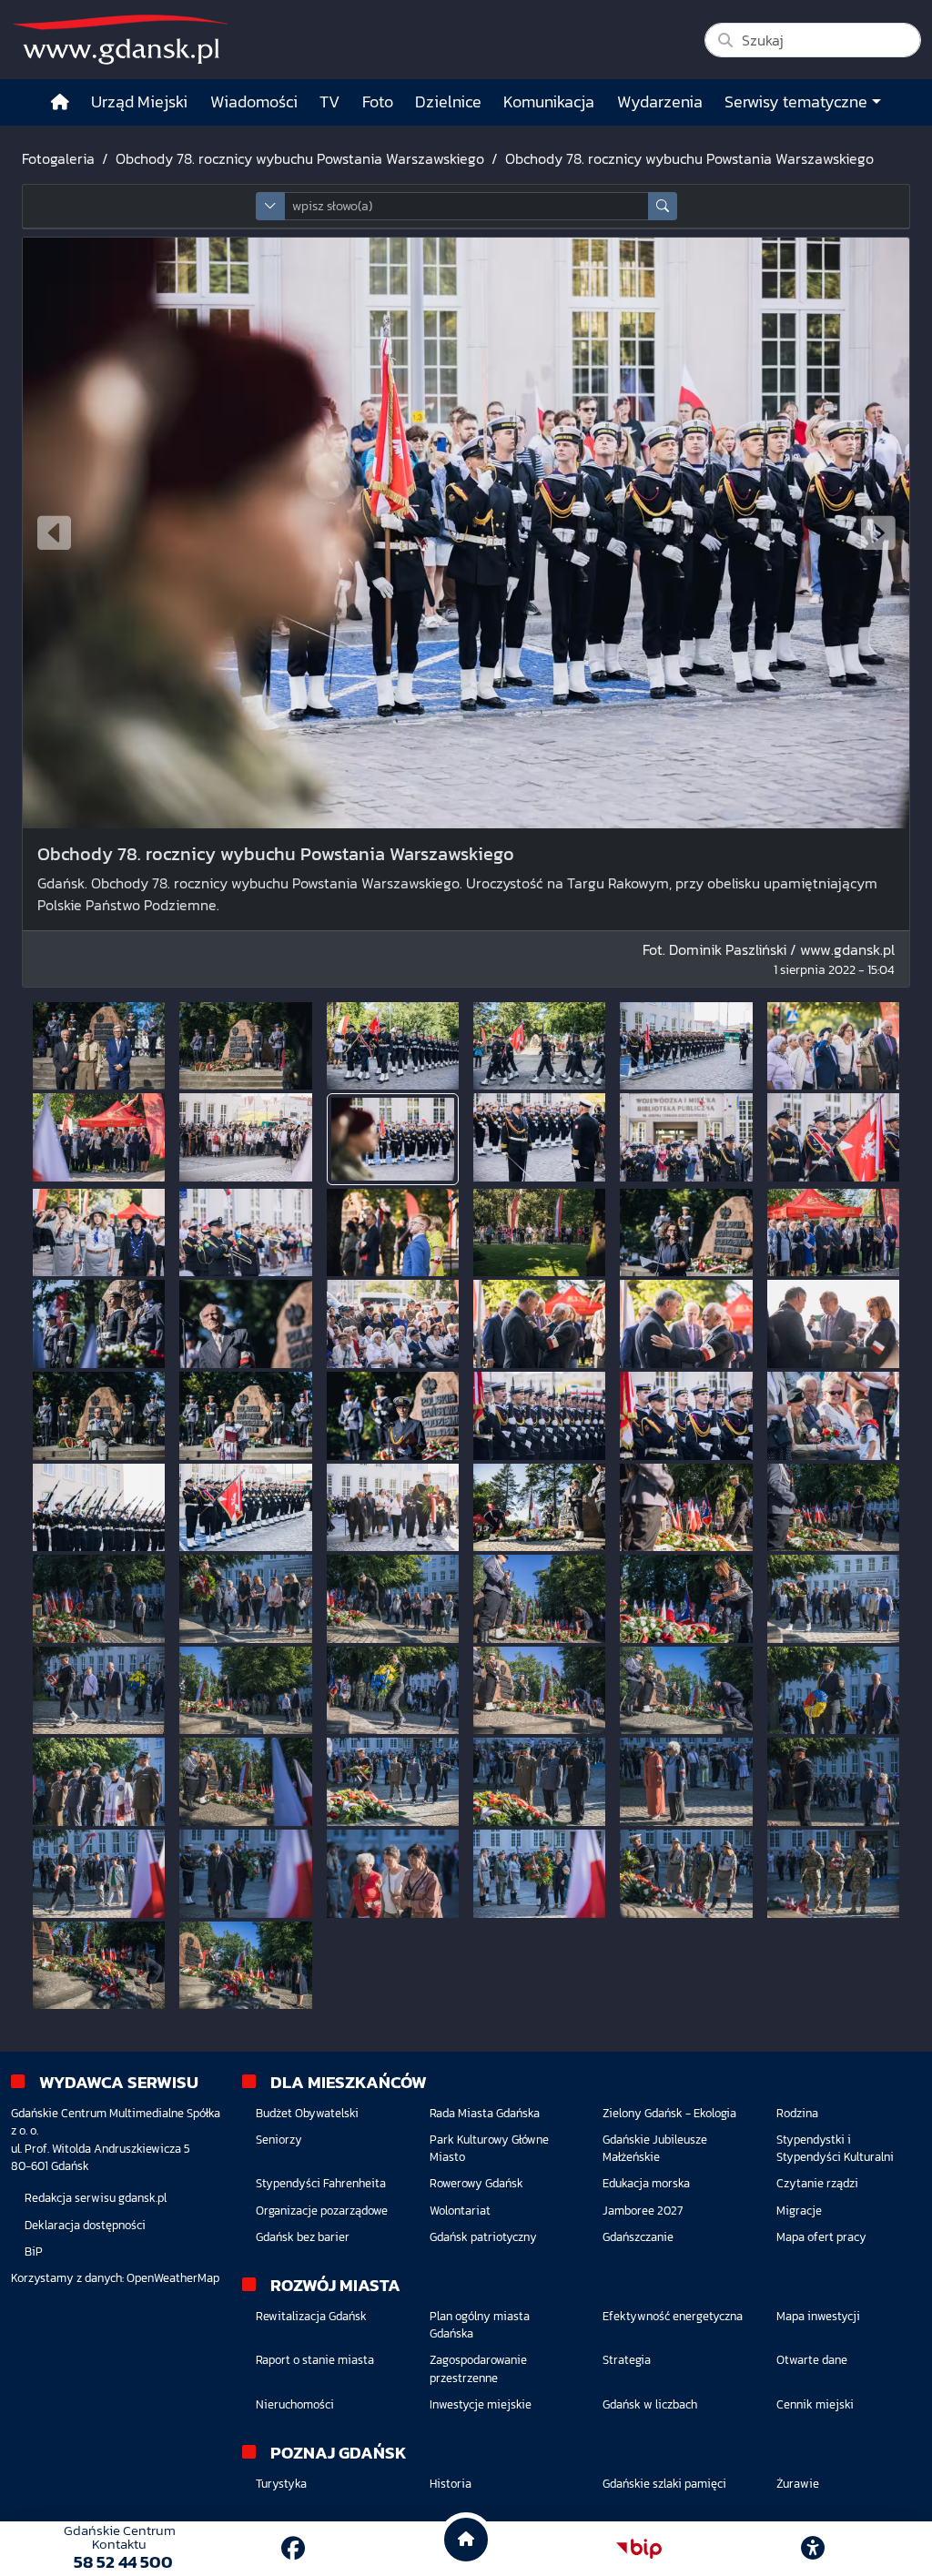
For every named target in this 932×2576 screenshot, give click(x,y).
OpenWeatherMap (173, 2278)
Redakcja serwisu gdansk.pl (96, 2198)
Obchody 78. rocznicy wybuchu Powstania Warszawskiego (300, 158)
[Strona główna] (60, 102)
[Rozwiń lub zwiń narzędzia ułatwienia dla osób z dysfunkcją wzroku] (813, 2549)
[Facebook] (293, 2548)
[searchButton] (663, 206)
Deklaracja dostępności (85, 2225)
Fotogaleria (58, 158)
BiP (34, 2251)
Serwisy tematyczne (796, 102)
